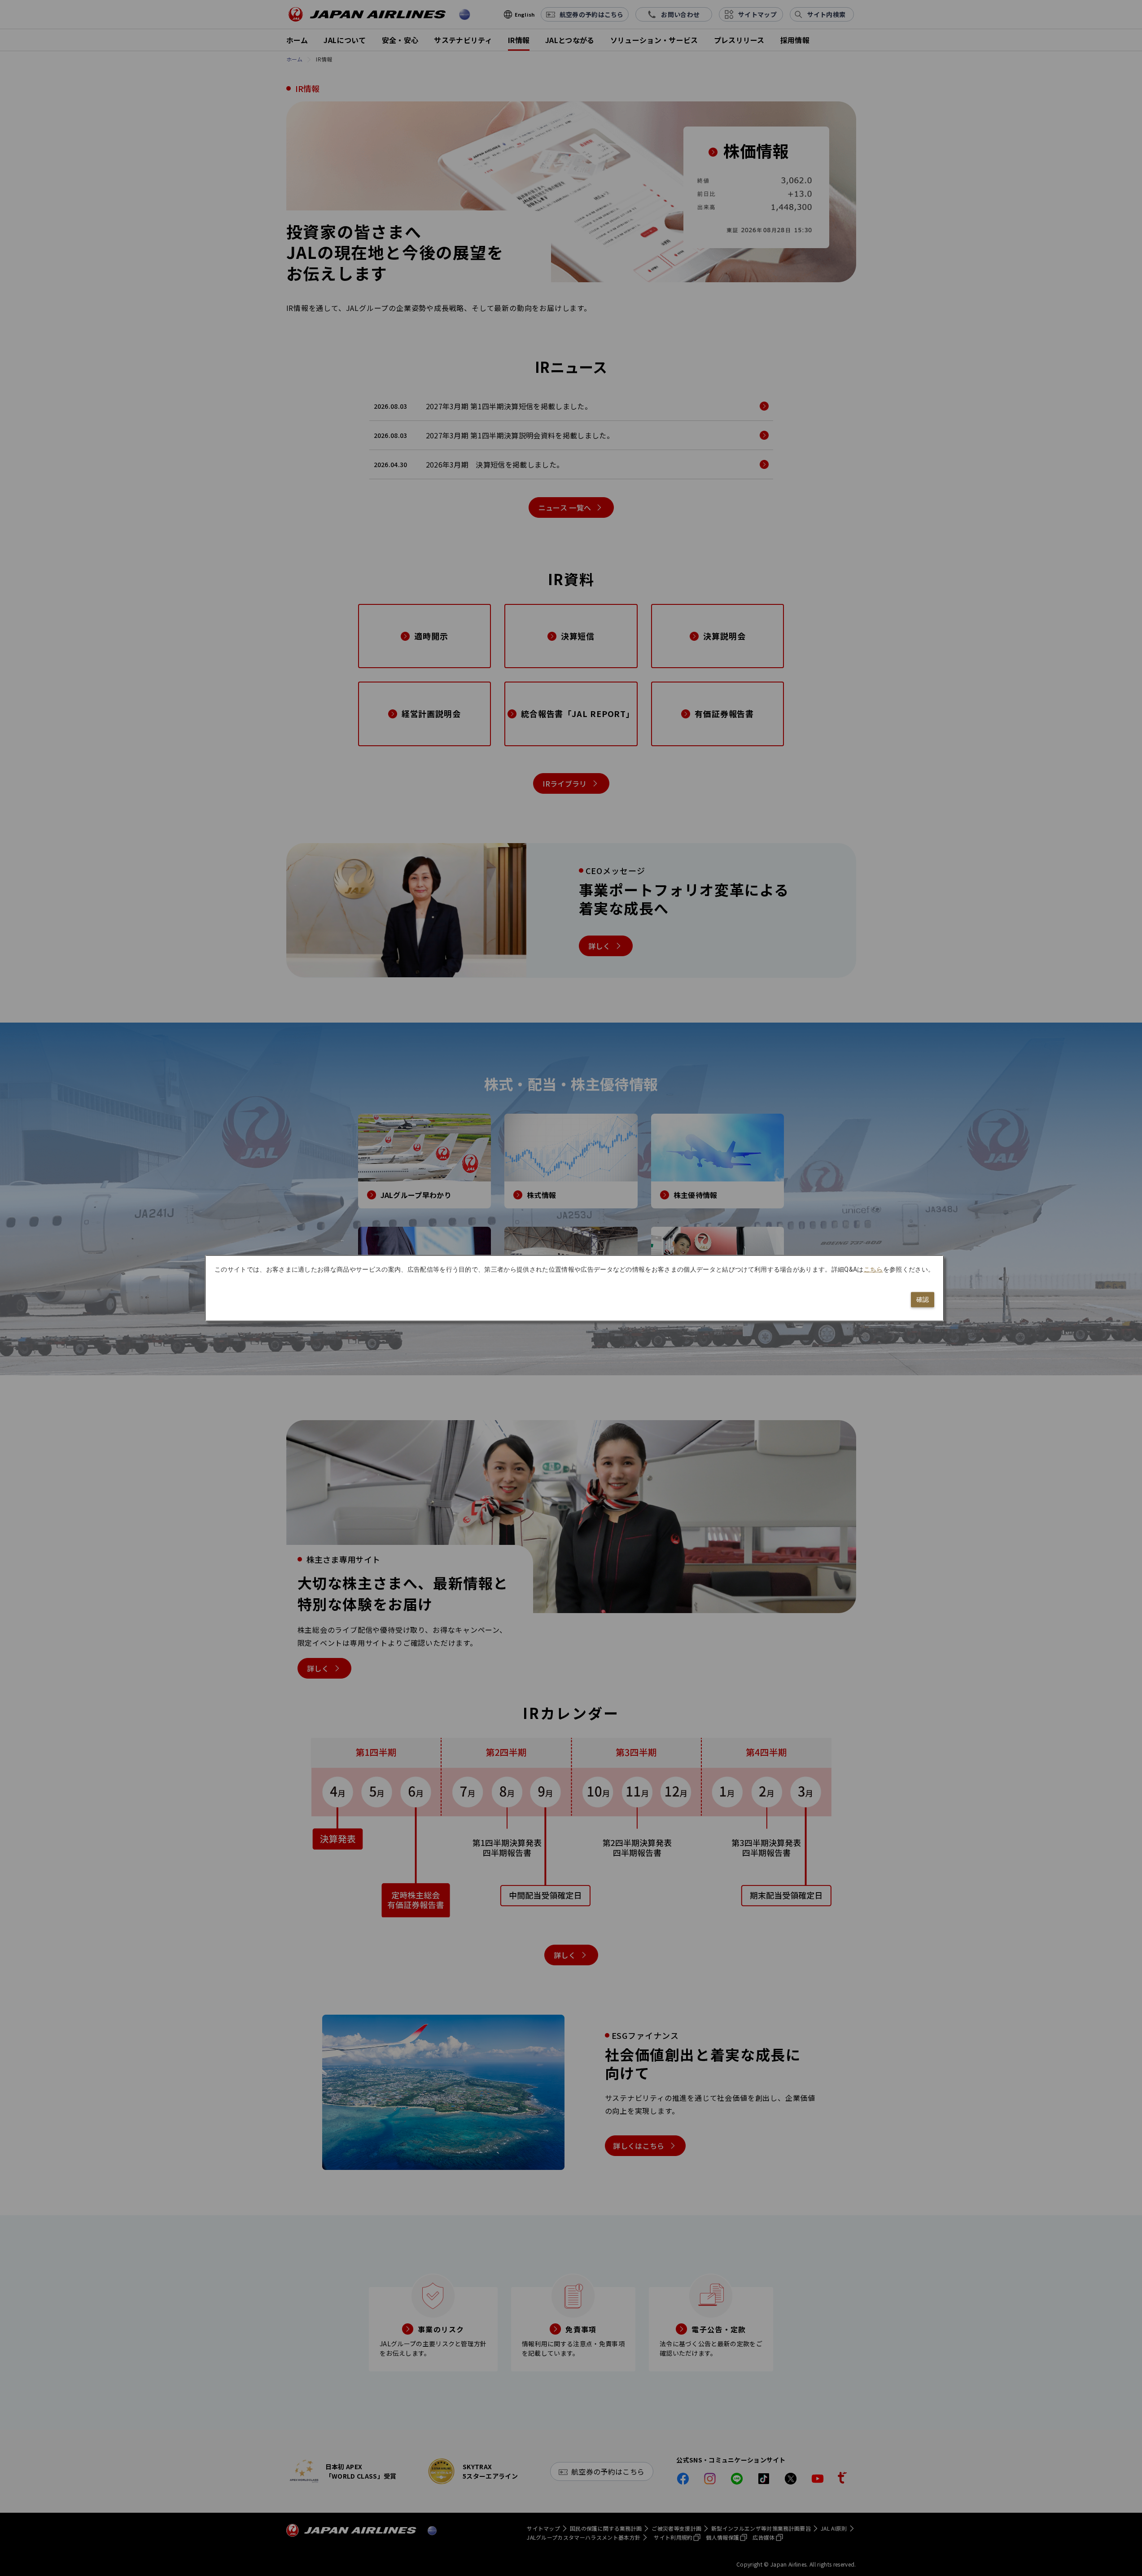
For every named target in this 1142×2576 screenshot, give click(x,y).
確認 (923, 1299)
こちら (873, 1269)
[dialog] (574, 1288)
